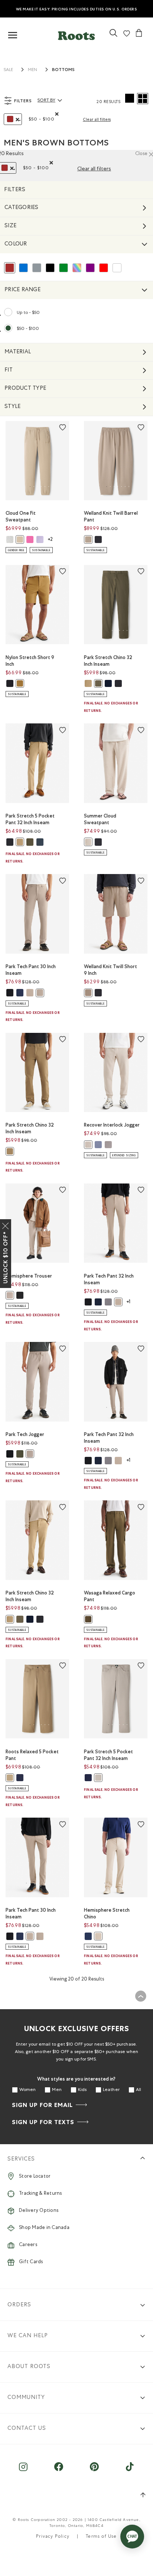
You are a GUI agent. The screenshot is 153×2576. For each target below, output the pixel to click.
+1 (128, 1302)
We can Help (28, 2336)
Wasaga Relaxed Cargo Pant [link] (110, 1596)
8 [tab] (52, 630)
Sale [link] (8, 70)
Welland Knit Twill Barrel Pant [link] (111, 516)
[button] (76, 34)
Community (26, 2398)
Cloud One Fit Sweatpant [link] (21, 516)
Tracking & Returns (40, 2194)
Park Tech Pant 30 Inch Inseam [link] (31, 970)
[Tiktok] (130, 2471)
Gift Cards (31, 2262)
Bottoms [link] (63, 70)
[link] (113, 36)
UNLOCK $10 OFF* (6, 1258)
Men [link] (32, 70)
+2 (50, 540)
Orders (19, 2305)
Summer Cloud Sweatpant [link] (100, 819)
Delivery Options (39, 2211)
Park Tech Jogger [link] (25, 1434)
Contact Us (27, 2429)
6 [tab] (49, 486)
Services (21, 2159)
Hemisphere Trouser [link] (29, 1276)
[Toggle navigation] (13, 36)
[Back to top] (141, 1996)
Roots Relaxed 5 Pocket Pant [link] (32, 1755)
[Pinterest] (94, 2471)
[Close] (6, 1224)
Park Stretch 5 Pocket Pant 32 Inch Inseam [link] (30, 819)
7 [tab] (129, 486)
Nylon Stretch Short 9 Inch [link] (30, 661)
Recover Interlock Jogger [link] (112, 1125)
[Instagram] (23, 2471)
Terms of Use (101, 2537)
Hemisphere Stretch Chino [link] (107, 1913)
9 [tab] (54, 789)
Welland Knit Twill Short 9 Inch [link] (110, 970)
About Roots (29, 2367)
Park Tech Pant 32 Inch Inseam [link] (109, 1279)
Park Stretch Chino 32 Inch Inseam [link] (108, 661)
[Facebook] (59, 2471)
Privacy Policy (53, 2537)
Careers (28, 2245)
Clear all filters (97, 120)
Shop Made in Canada (44, 2228)
